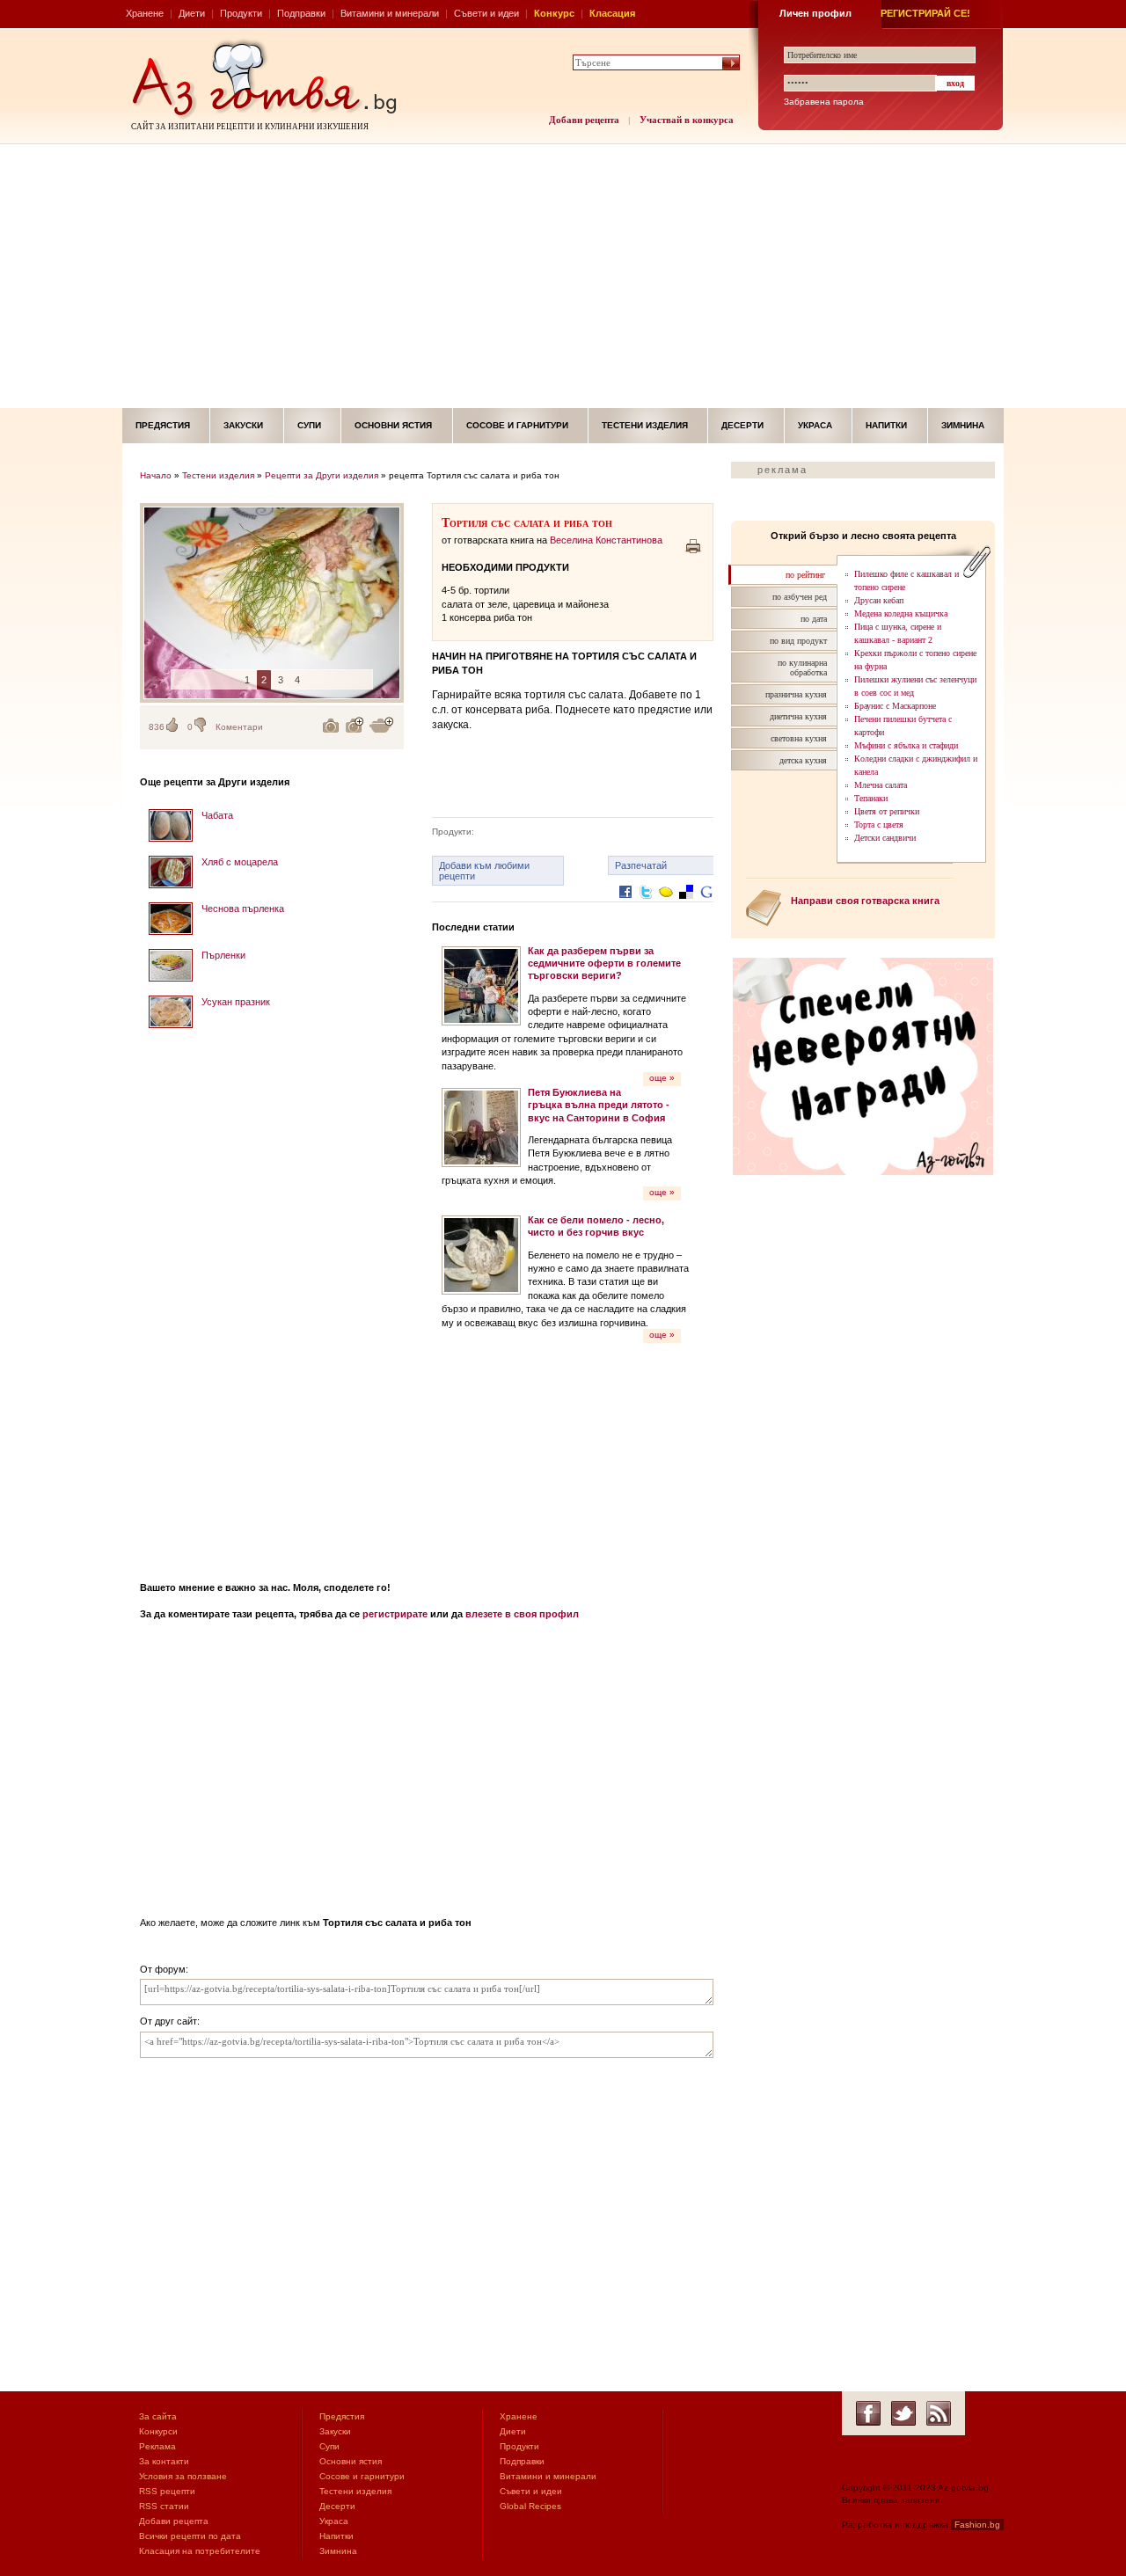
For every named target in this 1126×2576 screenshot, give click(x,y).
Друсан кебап (879, 600)
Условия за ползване (183, 2476)
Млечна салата (881, 785)
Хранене (145, 13)
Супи (309, 425)
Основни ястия (393, 425)
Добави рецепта (584, 120)
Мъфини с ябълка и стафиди (906, 745)
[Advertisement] (563, 276)
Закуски (243, 425)
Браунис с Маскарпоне (895, 706)
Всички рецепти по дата (190, 2536)
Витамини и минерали (390, 13)
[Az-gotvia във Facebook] (868, 2413)
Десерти (742, 425)
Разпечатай (641, 865)
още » (662, 1078)
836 (157, 727)
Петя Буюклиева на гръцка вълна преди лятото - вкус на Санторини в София (599, 1105)
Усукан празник (236, 1002)
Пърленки (223, 955)
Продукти (241, 13)
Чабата (217, 815)
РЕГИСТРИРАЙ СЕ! (925, 13)
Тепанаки (871, 798)
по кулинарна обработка (802, 668)
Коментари (239, 727)
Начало (156, 475)
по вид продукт (798, 641)
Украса (815, 425)
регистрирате (395, 1614)
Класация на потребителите (200, 2551)
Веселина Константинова (606, 540)
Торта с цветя (879, 825)
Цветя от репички (887, 811)
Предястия (163, 425)
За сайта (158, 2416)
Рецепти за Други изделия (322, 475)
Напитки (886, 425)
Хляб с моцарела (240, 862)
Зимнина (963, 425)
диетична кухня (798, 716)
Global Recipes (530, 2506)
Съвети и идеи (486, 13)
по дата (814, 619)
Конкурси (158, 2431)
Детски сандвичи (885, 838)
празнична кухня (796, 694)
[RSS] (939, 2413)
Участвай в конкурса (687, 120)
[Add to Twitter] (646, 905)
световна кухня (799, 738)
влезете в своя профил (522, 1614)
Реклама (157, 2446)
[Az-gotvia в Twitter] (903, 2413)
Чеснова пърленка (243, 909)
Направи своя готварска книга (865, 901)
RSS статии (164, 2506)
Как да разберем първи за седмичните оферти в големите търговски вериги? (604, 963)
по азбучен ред (800, 597)
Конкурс (554, 13)
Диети (192, 13)
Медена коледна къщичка (901, 613)
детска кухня (803, 760)
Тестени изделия (645, 425)
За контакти (164, 2461)
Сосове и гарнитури (517, 425)
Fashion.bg (977, 2525)
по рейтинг (805, 575)
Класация (612, 13)
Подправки (301, 13)
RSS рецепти (167, 2491)
